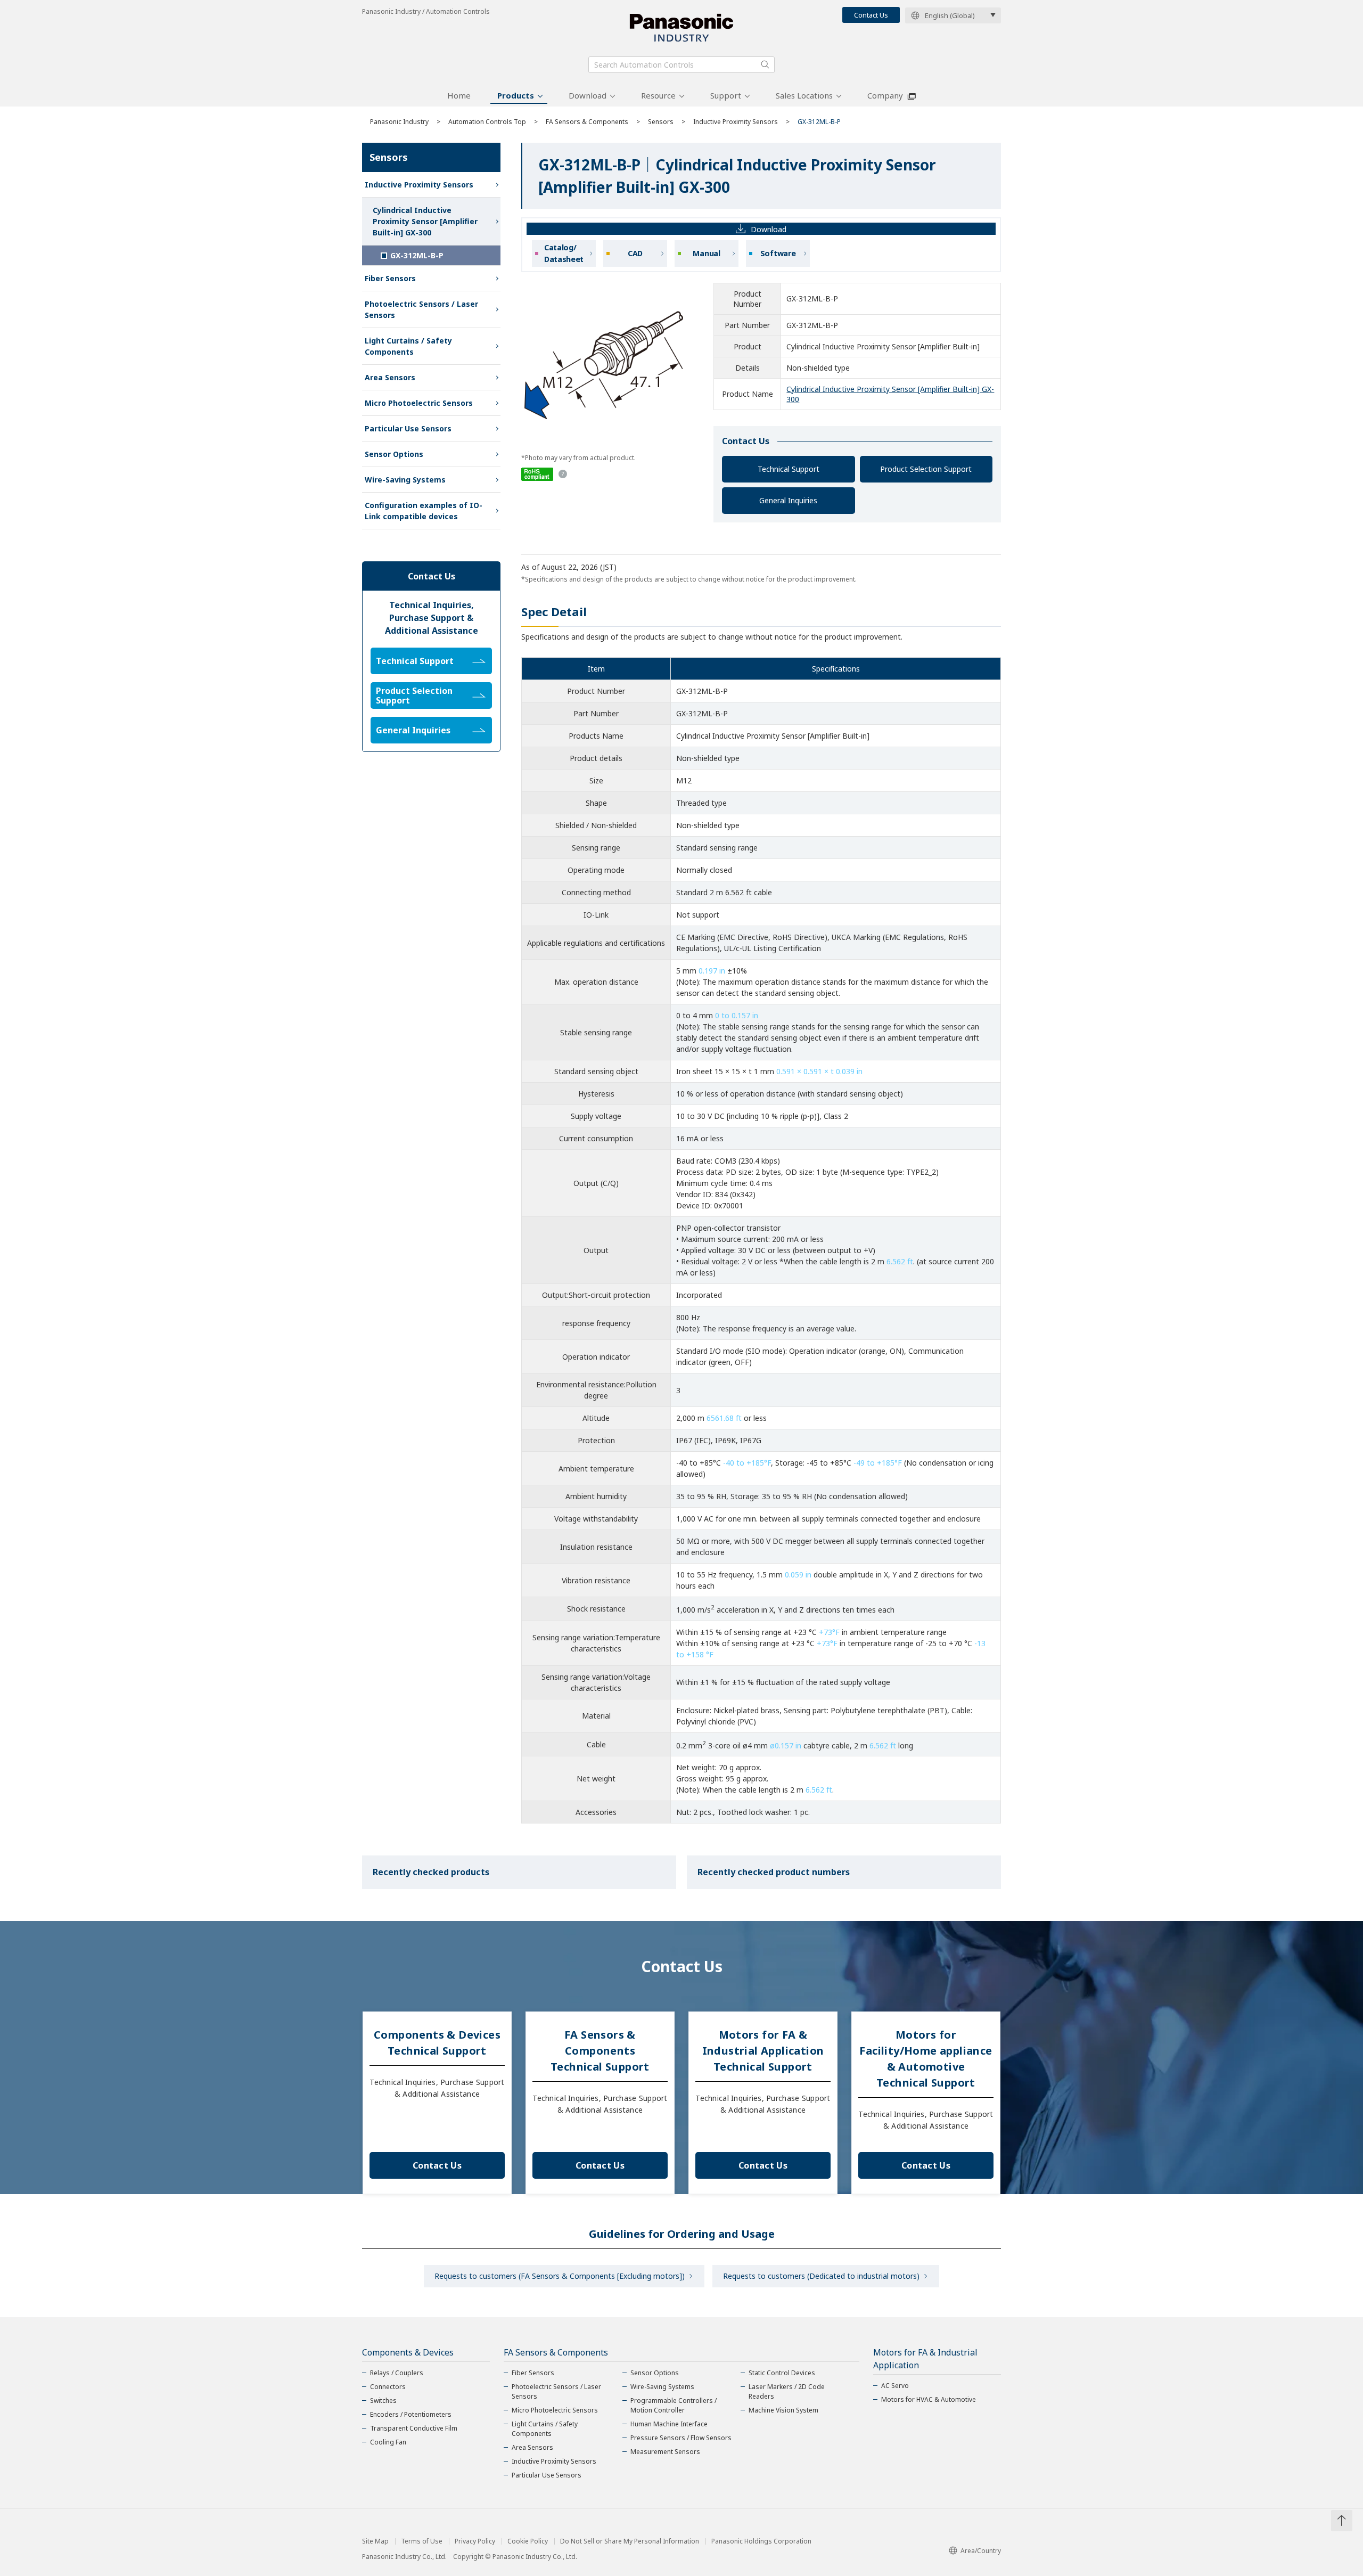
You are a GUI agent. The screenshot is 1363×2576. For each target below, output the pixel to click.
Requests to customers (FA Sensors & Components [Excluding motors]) (560, 2276)
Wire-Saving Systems (405, 480)
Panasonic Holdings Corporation (761, 2541)
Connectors (388, 2387)
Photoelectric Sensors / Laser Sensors (421, 309)
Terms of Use (422, 2541)
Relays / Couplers (397, 2373)
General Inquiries (788, 500)
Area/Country (981, 2551)
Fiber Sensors (390, 278)
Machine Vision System (783, 2410)
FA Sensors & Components (587, 122)
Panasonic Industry (399, 122)
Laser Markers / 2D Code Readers (787, 2391)
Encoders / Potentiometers (411, 2414)
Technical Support (789, 469)
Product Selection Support (926, 469)
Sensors (661, 122)
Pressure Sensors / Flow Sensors (681, 2438)
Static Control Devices (782, 2373)
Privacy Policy (475, 2541)
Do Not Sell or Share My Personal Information (630, 2541)
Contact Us (871, 15)
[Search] (765, 64)
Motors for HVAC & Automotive (929, 2399)
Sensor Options (394, 454)
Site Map (375, 2541)
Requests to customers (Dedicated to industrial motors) (821, 2276)
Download (588, 95)
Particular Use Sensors (408, 428)
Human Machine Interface (669, 2424)
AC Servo (895, 2386)
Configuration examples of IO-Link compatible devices (424, 511)
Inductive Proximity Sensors (736, 122)
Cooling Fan (388, 2442)
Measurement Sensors (665, 2452)
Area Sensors (390, 377)
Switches (383, 2401)
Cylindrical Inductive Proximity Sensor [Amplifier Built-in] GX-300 (425, 221)
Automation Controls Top (487, 122)
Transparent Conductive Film (414, 2428)
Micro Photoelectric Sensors (419, 403)
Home (459, 95)
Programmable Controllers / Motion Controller (674, 2405)
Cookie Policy (528, 2541)
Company (885, 95)
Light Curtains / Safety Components (408, 346)
